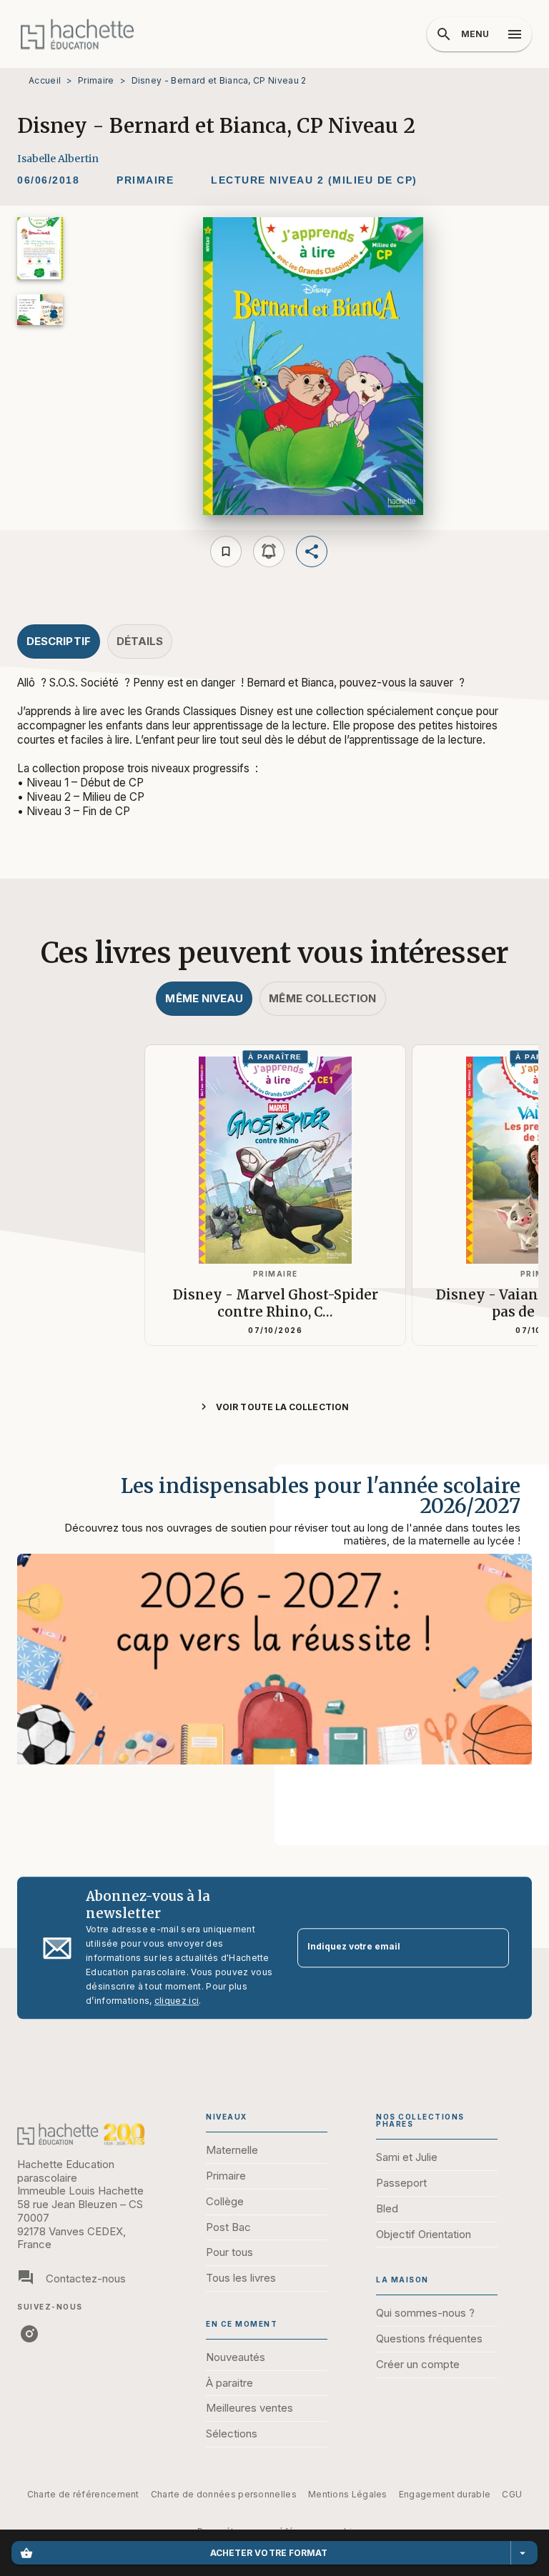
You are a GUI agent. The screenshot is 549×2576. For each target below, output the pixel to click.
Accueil (45, 80)
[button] (145, 181)
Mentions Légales (348, 2494)
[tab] (59, 641)
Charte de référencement (83, 2494)
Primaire (96, 80)
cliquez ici (177, 2001)
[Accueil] (77, 34)
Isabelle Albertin (58, 159)
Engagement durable (445, 2494)
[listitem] (29, 2334)
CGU (512, 2494)
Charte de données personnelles (224, 2494)
